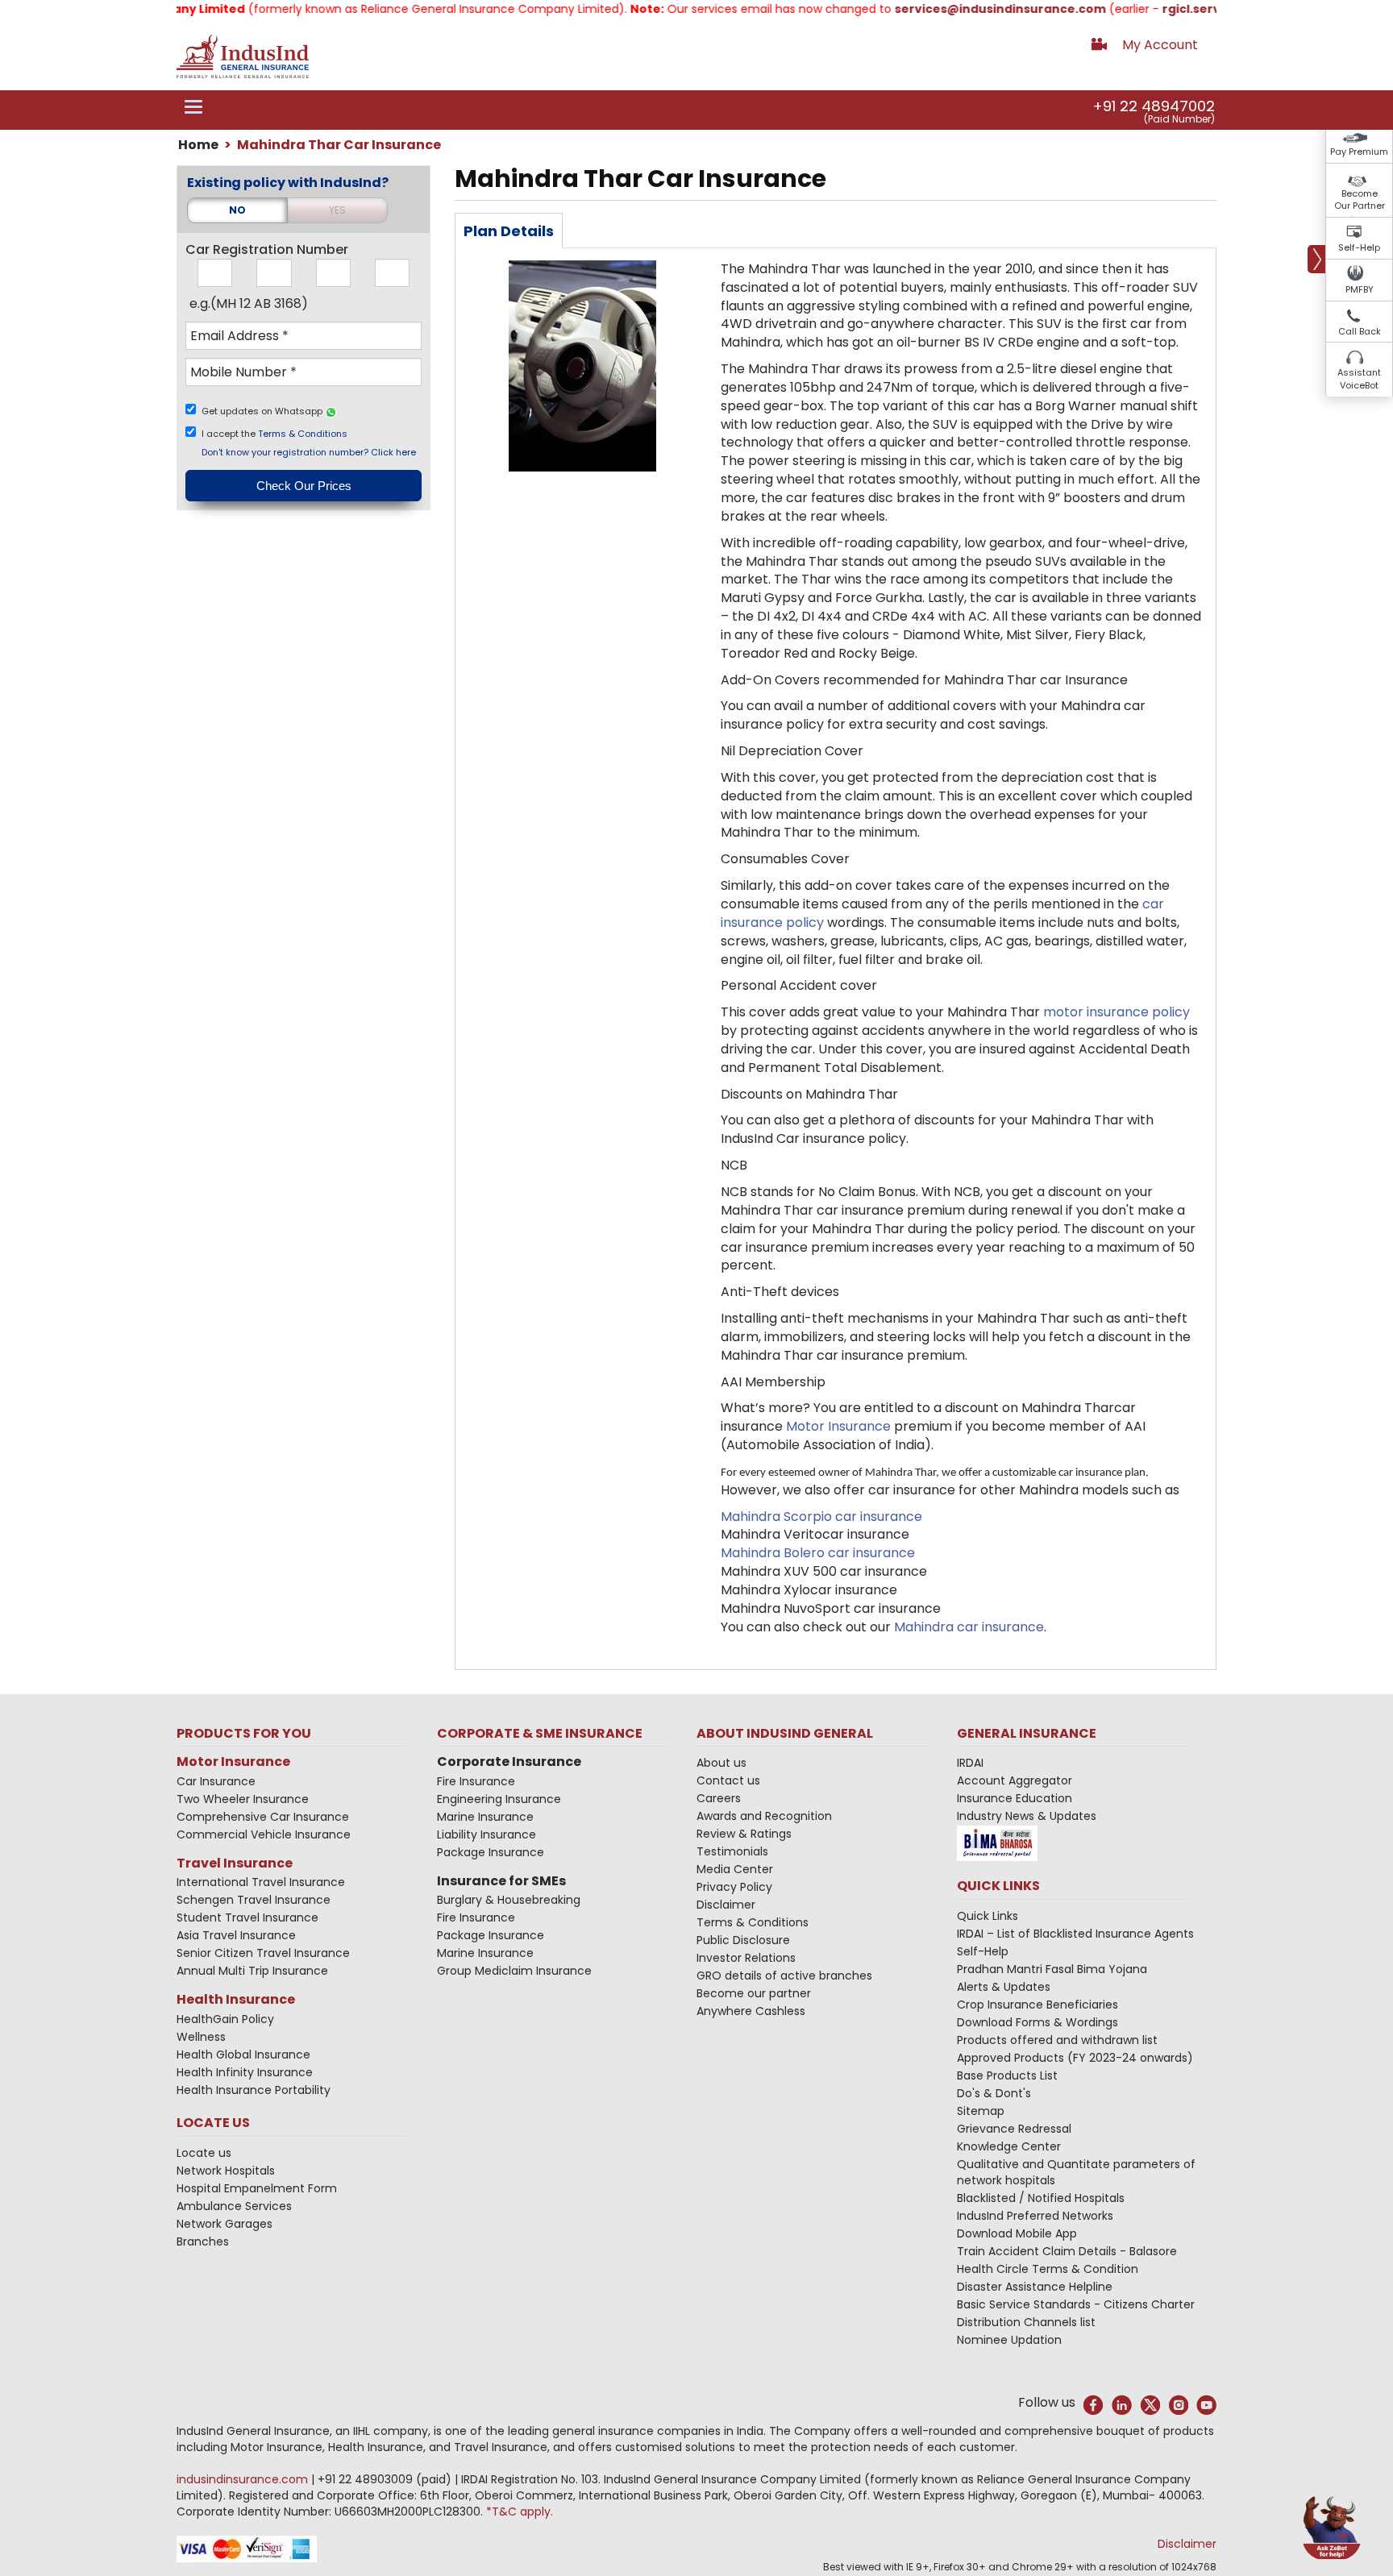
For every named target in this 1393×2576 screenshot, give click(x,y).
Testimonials (732, 1851)
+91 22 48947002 (1154, 106)
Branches (203, 2242)
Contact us (728, 1780)
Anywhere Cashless (751, 2011)
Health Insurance (236, 1999)
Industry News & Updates (1027, 1816)
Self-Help (1359, 247)
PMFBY (1360, 289)
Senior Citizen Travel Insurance (263, 1953)
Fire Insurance (476, 1781)
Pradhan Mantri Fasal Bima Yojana (1052, 1969)
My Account (1160, 45)
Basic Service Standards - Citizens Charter (1076, 2304)
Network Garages (225, 2224)
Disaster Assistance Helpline (1035, 2287)
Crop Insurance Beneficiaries (1037, 2005)
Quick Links (988, 1916)
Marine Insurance (485, 1817)
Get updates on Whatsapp (263, 411)
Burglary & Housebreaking (509, 1900)
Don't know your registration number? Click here (309, 452)
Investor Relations (746, 1958)
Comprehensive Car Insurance (263, 1817)
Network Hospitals (226, 2171)
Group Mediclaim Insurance (514, 1971)
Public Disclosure (743, 1940)
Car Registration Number (267, 250)
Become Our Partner (1360, 200)
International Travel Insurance (261, 1882)
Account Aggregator (1015, 1780)
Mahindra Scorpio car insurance (821, 1517)
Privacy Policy (734, 1887)
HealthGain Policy (225, 2019)
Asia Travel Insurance (236, 1935)
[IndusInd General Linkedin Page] (1122, 2405)
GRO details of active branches (784, 1976)
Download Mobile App (1017, 2233)
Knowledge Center (1009, 2146)
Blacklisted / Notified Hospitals (1041, 2198)
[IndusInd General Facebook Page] (1094, 2405)
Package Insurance (491, 1852)
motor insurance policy (1116, 1012)
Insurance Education (1015, 1798)
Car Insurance (216, 1781)
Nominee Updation (1009, 2340)
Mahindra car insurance (969, 1627)
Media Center (735, 1869)
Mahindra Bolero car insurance (818, 1553)
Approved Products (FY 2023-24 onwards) (1075, 2058)
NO (237, 210)
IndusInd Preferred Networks (1035, 2216)
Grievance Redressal (1014, 2129)
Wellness (201, 2037)
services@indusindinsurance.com (953, 9)
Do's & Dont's (994, 2093)
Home (198, 145)
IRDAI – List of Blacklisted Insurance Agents (1075, 1934)
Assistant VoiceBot (1359, 379)
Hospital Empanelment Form (257, 2188)
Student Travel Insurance (247, 1917)
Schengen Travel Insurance (254, 1900)
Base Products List (1007, 2075)
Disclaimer (726, 1905)
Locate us (204, 2153)
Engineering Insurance (499, 1799)
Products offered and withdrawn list (1057, 2040)
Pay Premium (1359, 152)
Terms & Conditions (303, 434)
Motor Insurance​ (838, 1426)
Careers (719, 1798)
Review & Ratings (744, 1834)
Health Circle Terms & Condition (1048, 2269)
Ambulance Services (234, 2206)
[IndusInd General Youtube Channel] (1206, 2405)
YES (337, 210)
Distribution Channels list (1026, 2322)
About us (721, 1763)
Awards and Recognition (764, 1816)
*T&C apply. (520, 2512)
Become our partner (754, 1993)
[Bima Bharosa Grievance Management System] (997, 1843)
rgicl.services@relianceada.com (1216, 9)
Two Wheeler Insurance (243, 1799)
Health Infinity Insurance (246, 2072)
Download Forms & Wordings (1037, 2022)
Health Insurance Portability (254, 2090)
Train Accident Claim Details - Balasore (1067, 2251)
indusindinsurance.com (244, 2479)
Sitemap (981, 2111)
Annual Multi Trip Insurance (252, 1971)
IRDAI (970, 1763)
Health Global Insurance (245, 2055)
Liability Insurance (487, 1834)
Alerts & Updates (1004, 1987)
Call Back (1360, 331)
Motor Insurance (233, 1762)
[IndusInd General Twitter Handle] (1150, 2405)
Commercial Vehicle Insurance (264, 1834)
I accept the (274, 434)
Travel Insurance (235, 1863)
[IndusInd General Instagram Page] (1178, 2405)
